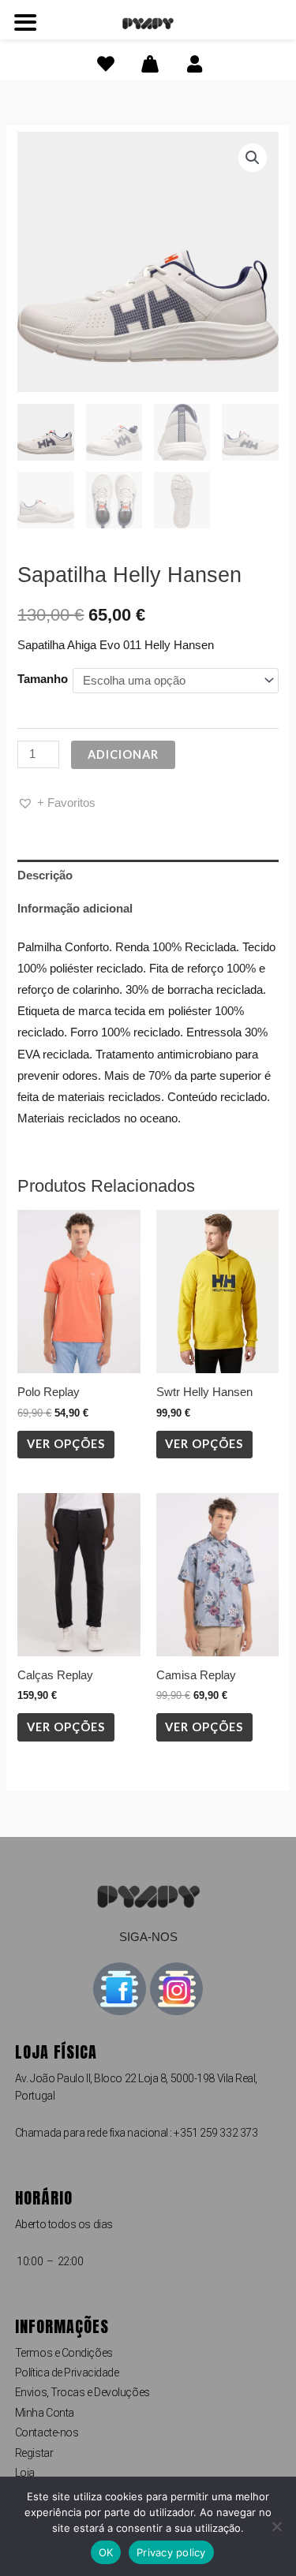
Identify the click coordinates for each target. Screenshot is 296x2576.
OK (106, 2552)
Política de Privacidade (67, 2373)
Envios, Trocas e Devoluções (82, 2392)
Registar (34, 2453)
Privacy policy (171, 2552)
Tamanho (43, 679)
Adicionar (123, 754)
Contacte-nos (47, 2432)
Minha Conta (45, 2413)
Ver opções (66, 1444)
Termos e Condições (64, 2353)
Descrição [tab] (45, 875)
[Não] (276, 2526)
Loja (25, 2473)
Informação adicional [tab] (75, 909)
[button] (253, 158)
